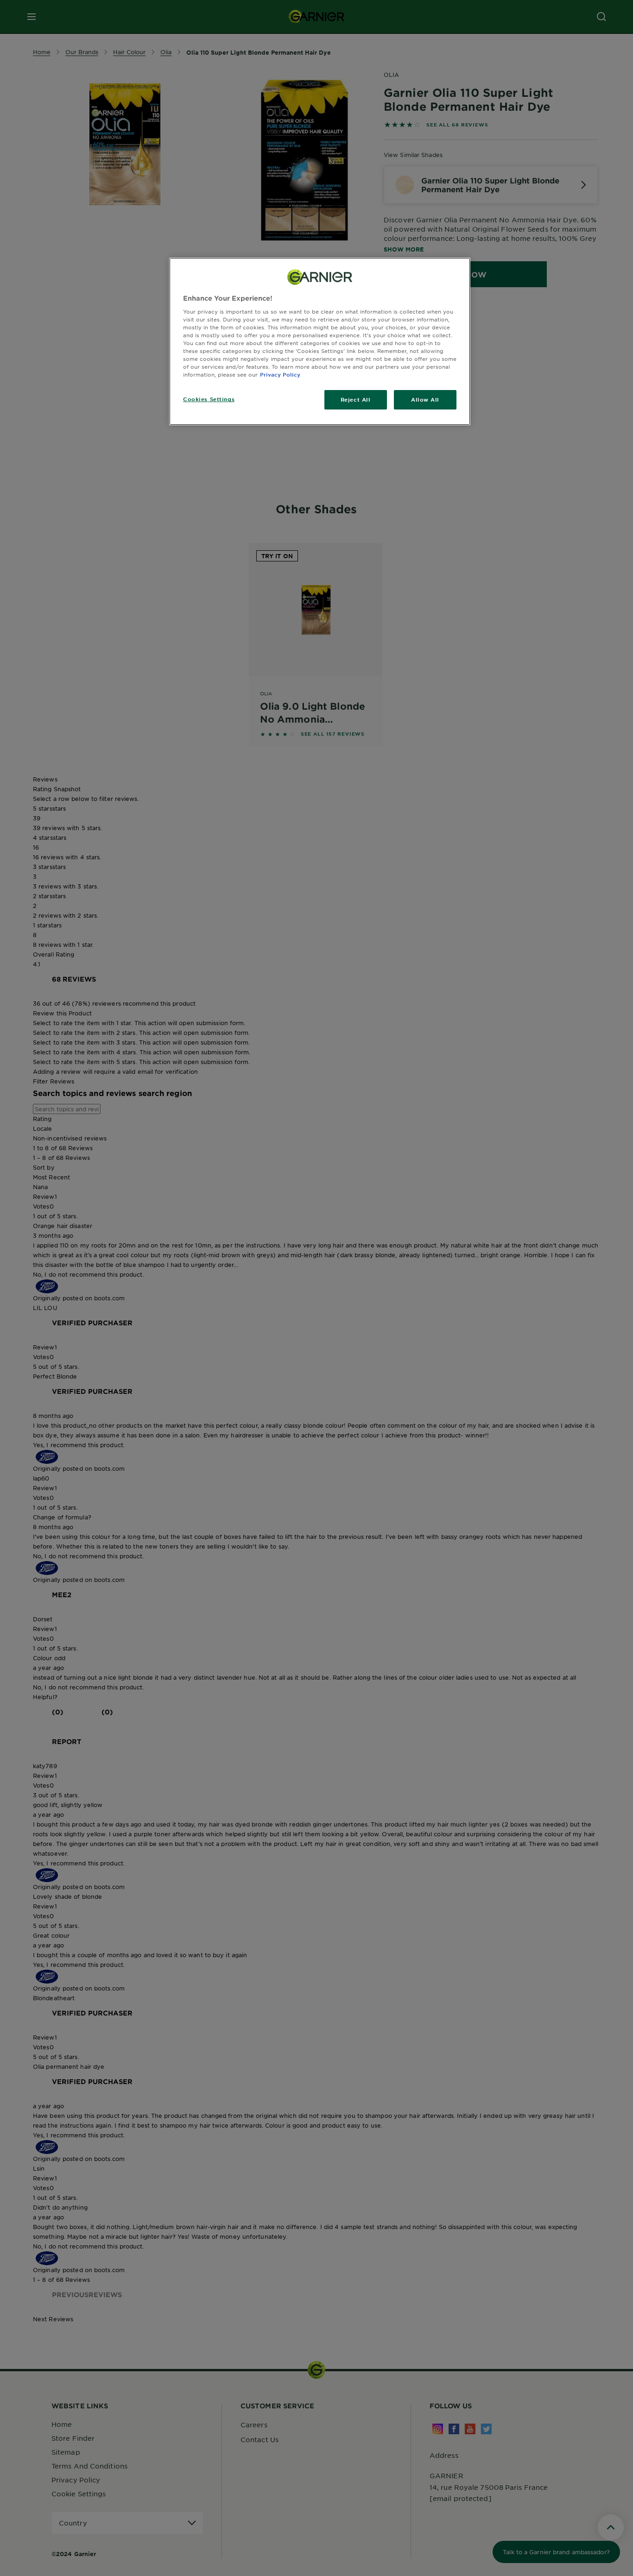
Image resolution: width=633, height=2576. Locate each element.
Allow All (425, 399)
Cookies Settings (209, 399)
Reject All (356, 399)
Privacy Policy (280, 374)
